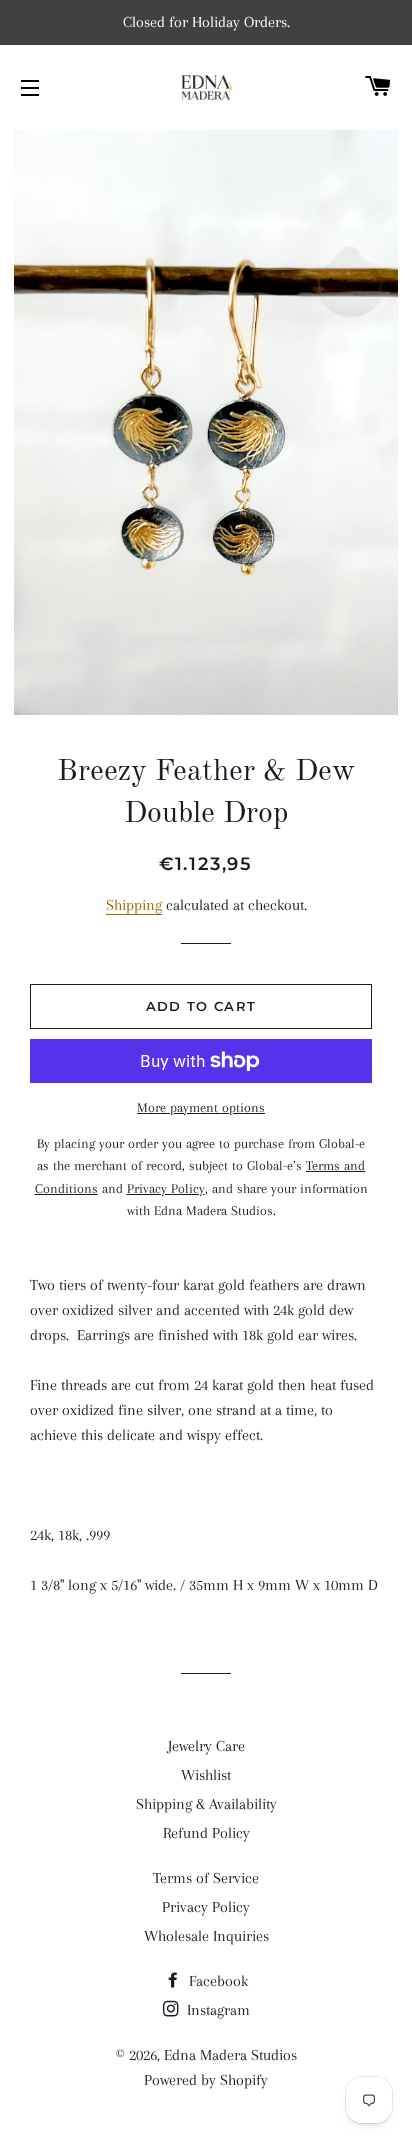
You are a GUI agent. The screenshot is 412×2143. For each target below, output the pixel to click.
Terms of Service (206, 1878)
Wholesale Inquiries (206, 1936)
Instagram (216, 2010)
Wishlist (206, 1775)
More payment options (201, 1107)
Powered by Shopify (206, 2080)
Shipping (134, 905)
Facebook (216, 1981)
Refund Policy (206, 1833)
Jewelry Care (206, 1746)
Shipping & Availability (206, 1804)
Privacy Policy (206, 1907)
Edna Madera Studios (230, 2055)
